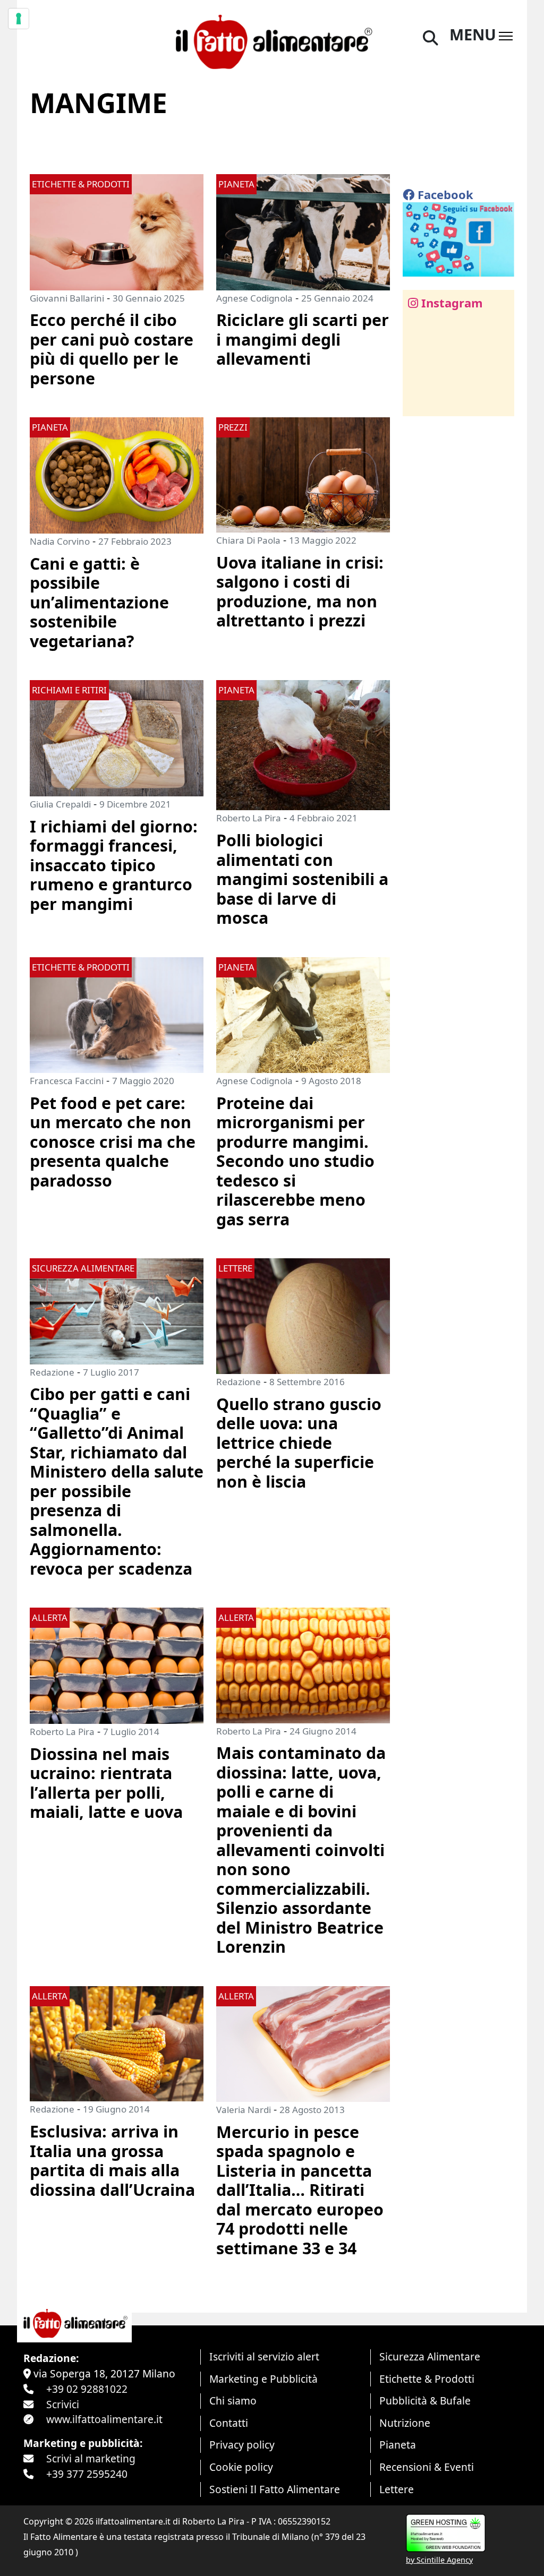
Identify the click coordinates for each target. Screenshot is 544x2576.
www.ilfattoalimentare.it (104, 2419)
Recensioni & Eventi (427, 2467)
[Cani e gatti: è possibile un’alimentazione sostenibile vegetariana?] (117, 474)
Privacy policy (242, 2445)
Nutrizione (405, 2423)
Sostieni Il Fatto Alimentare (275, 2489)
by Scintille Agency (439, 2560)
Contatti (229, 2423)
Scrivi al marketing (91, 2458)
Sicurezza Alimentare (430, 2356)
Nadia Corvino (60, 541)
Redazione (52, 1372)
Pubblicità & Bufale (425, 2401)
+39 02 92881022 (87, 2389)
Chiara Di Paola (248, 540)
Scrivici (63, 2404)
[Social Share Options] (418, 402)
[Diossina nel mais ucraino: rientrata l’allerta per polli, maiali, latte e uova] (117, 1665)
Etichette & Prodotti (427, 2379)
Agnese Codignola (254, 298)
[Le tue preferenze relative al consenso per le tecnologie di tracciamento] (19, 19)
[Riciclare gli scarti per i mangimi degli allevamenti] (303, 231)
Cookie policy (241, 2467)
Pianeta (398, 2445)
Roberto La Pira (249, 818)
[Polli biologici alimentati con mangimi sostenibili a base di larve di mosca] (303, 744)
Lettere (397, 2489)
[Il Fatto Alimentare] (272, 40)
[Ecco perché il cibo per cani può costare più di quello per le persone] (117, 231)
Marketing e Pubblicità (263, 2379)
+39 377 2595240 (87, 2474)
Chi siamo (233, 2401)
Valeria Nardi (244, 2110)
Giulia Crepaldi (60, 804)
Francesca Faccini (67, 1081)
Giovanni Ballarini (67, 298)
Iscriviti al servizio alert (264, 2356)
